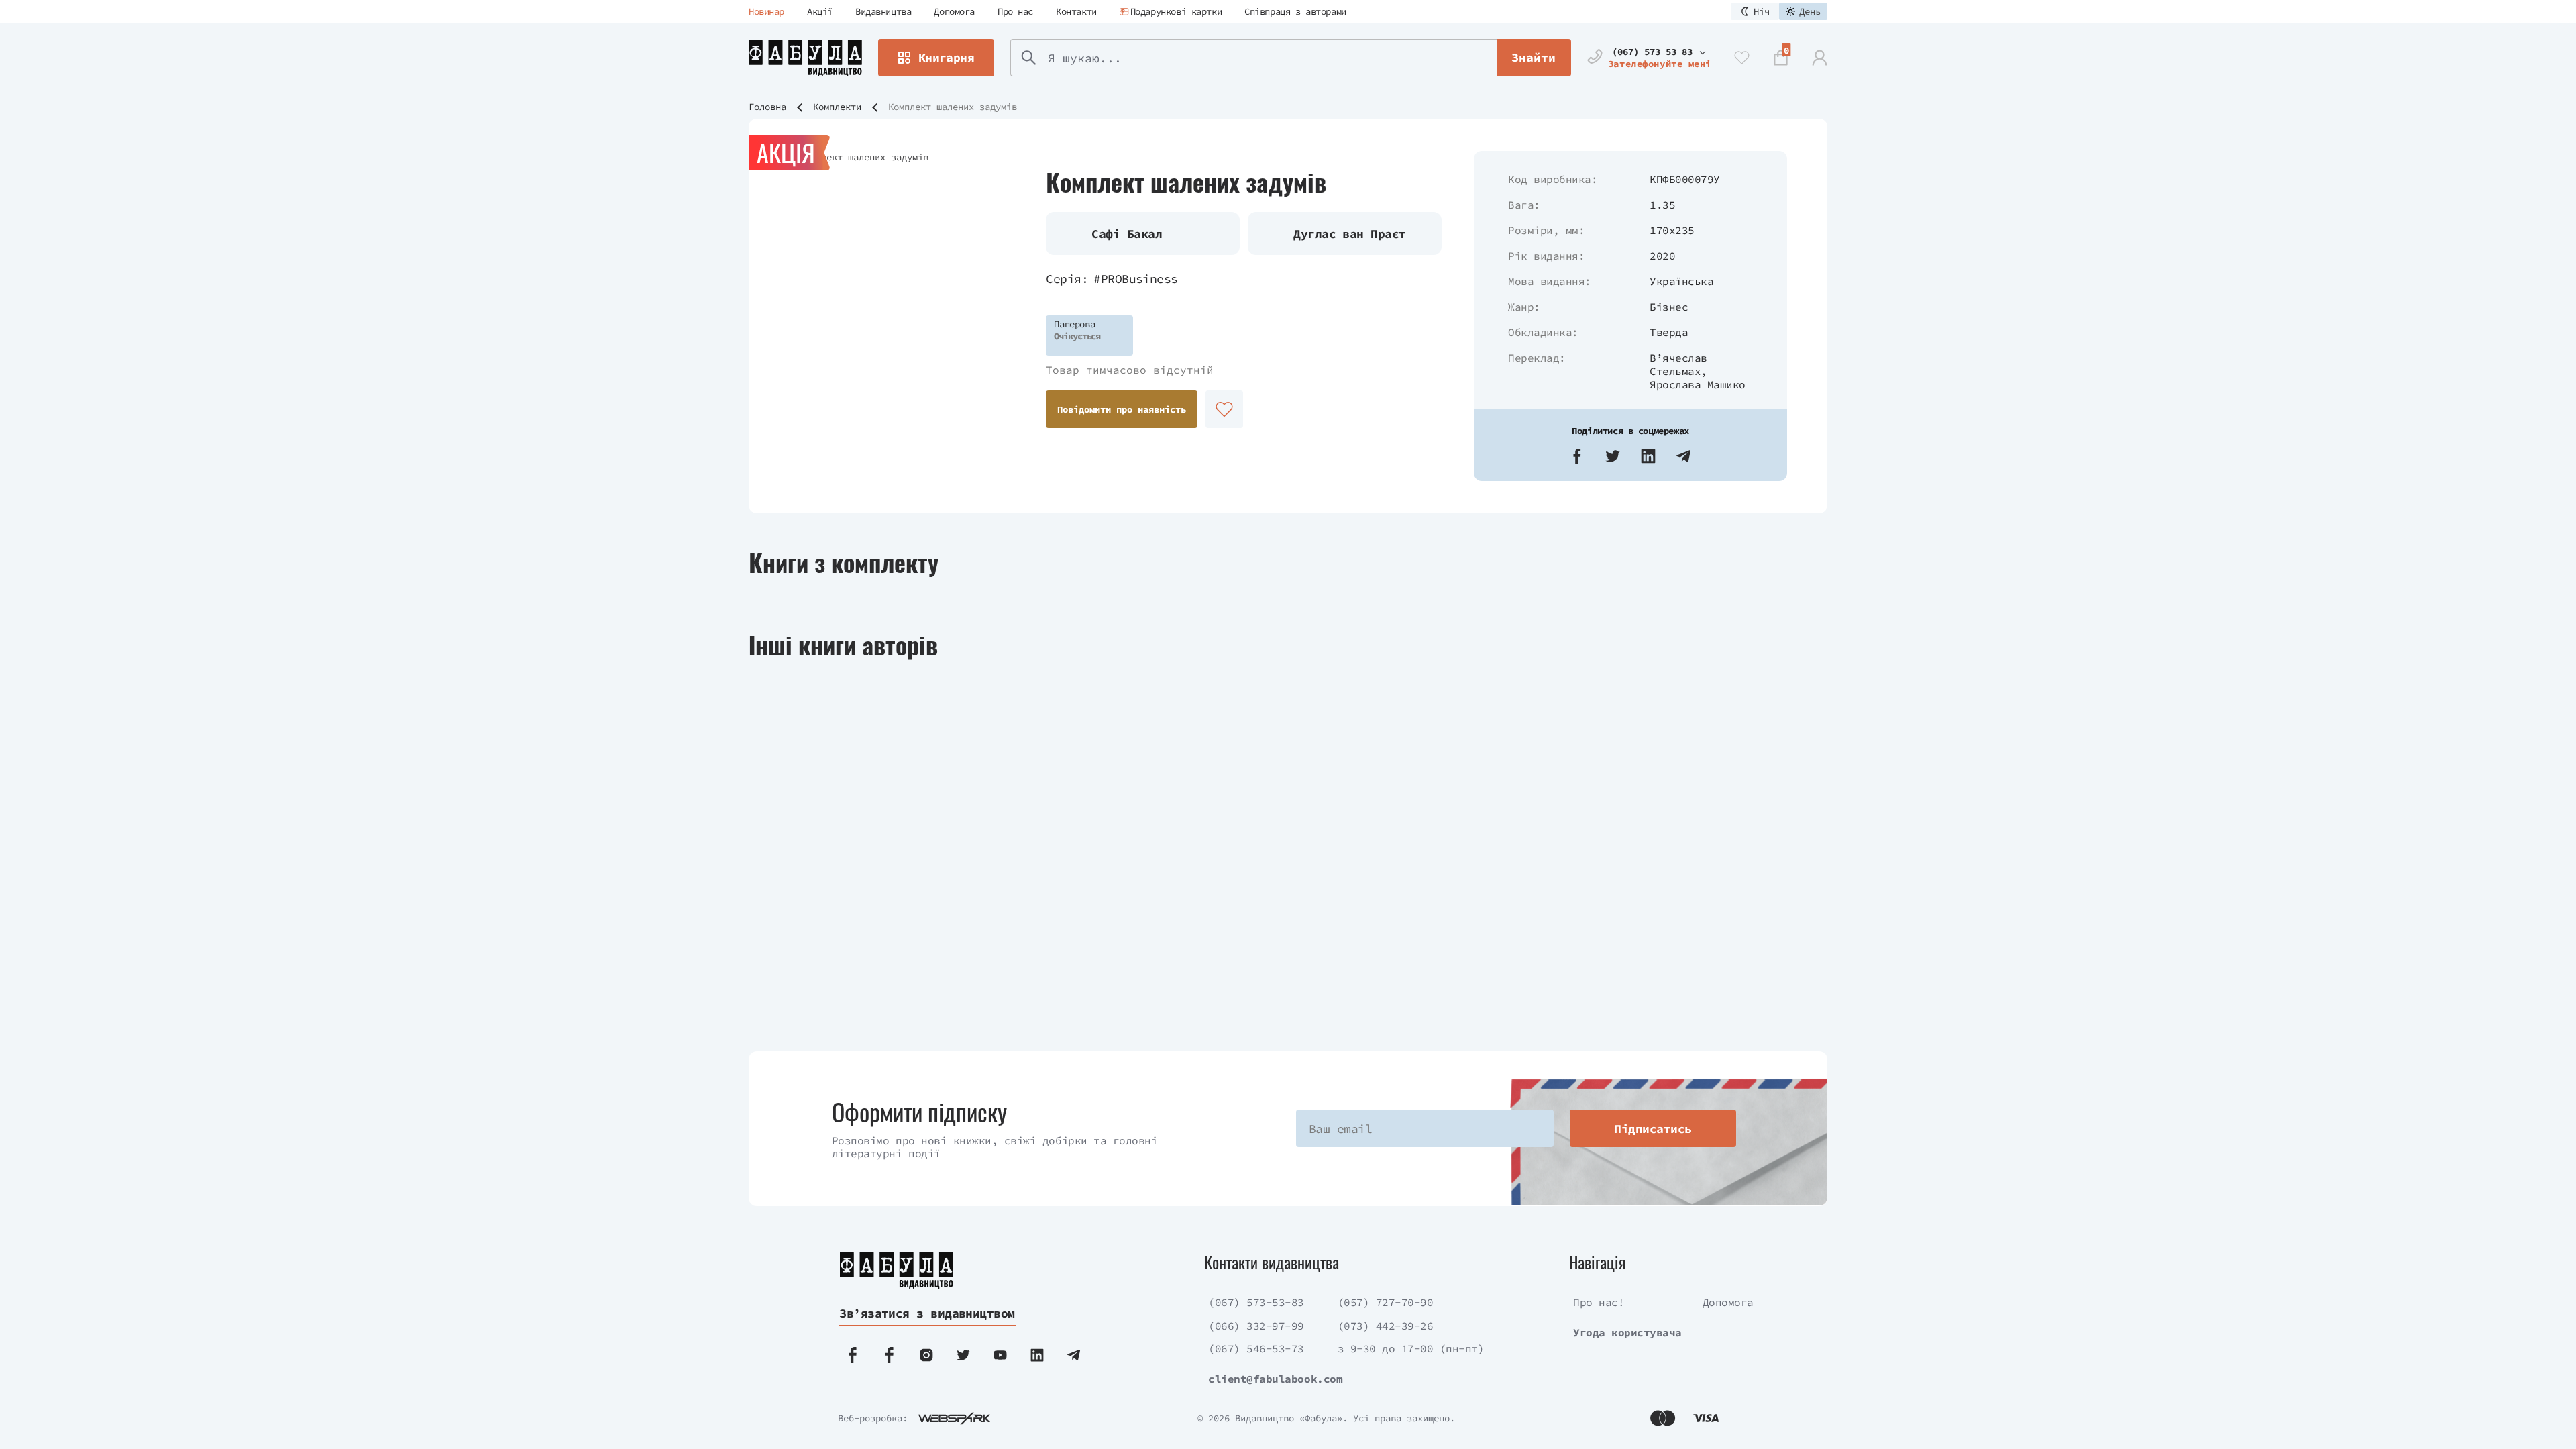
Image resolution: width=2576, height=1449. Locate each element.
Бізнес (1669, 307)
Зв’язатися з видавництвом (927, 1313)
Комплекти (837, 107)
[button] (1577, 456)
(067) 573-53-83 (1256, 1302)
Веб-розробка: (873, 1418)
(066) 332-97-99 (1256, 1326)
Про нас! (1599, 1302)
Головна (767, 107)
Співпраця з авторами (1295, 11)
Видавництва (883, 11)
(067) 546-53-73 (1256, 1348)
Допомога (954, 11)
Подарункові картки (1176, 11)
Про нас (1015, 11)
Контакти (1076, 11)
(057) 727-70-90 (1386, 1302)
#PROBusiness (1136, 279)
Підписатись (1653, 1129)
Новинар (766, 11)
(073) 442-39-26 (1386, 1326)
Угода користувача (1627, 1332)
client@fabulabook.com (1275, 1379)
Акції (820, 11)
